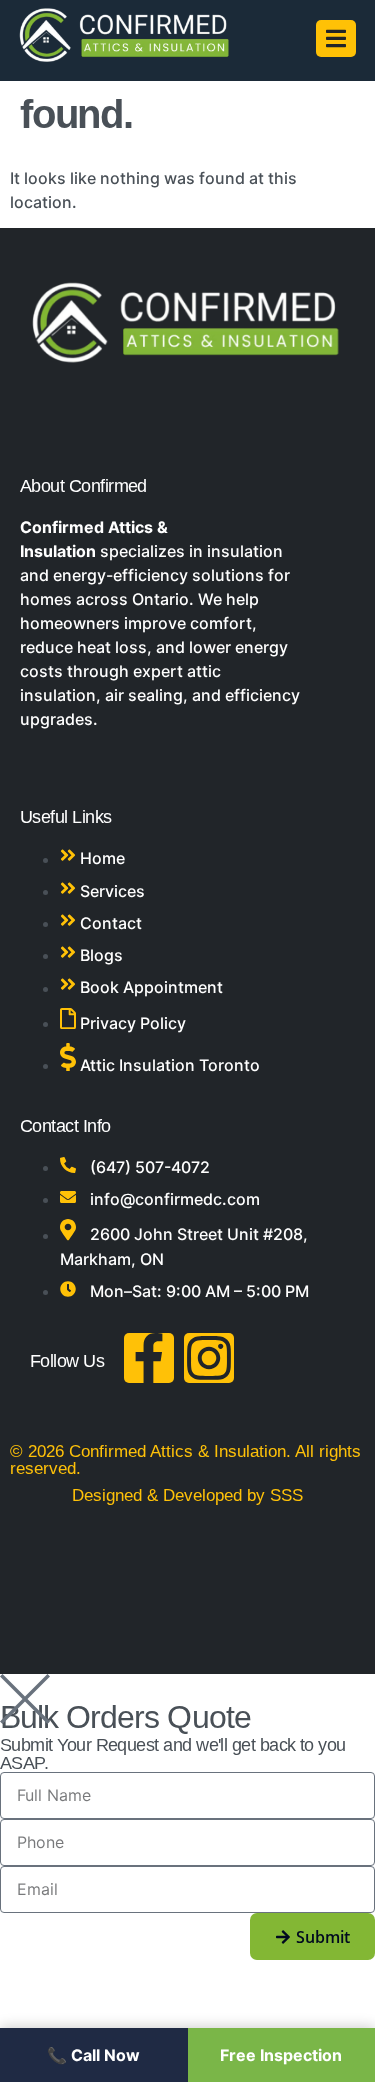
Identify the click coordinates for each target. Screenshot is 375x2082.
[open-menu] (336, 38)
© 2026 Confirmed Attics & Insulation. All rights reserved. (185, 1460)
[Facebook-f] (149, 1358)
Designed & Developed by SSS (187, 1495)
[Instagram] (209, 1358)
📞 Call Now (93, 2055)
